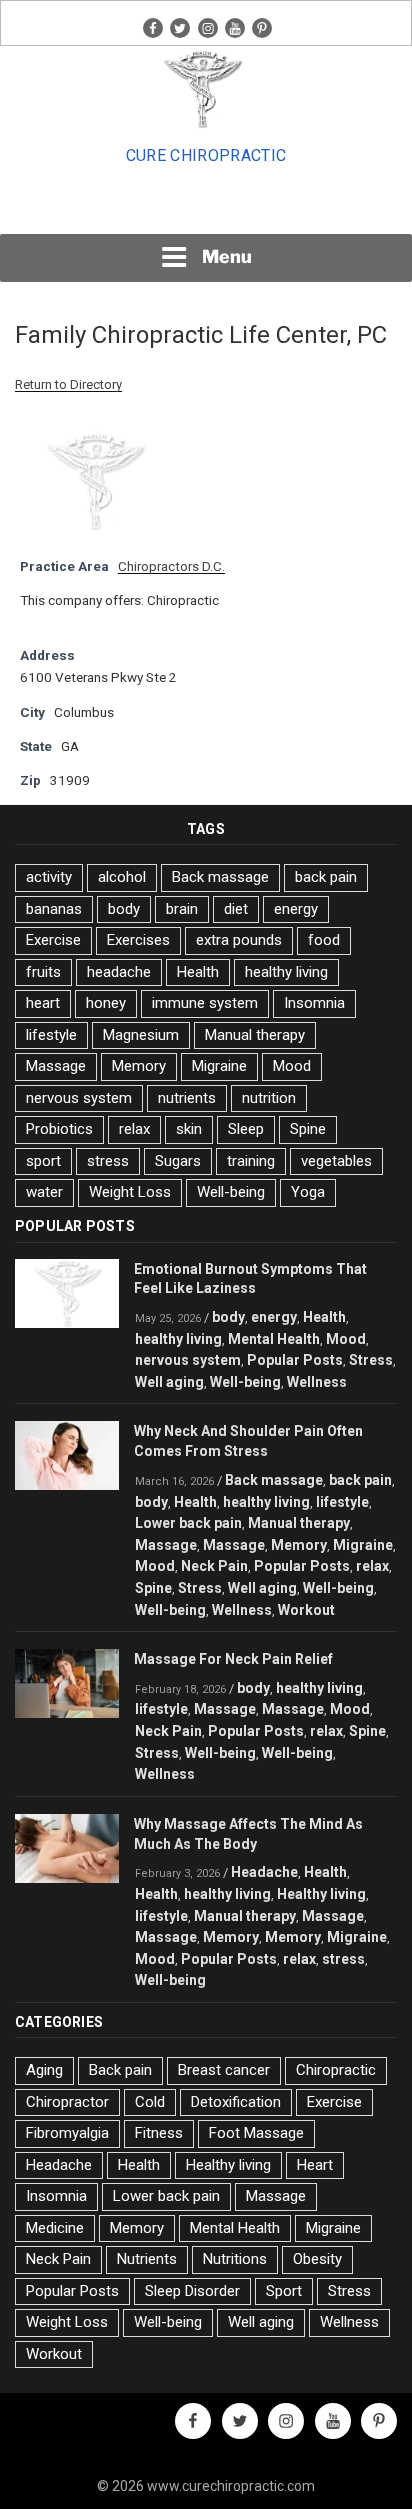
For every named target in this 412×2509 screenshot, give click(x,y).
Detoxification (236, 2102)
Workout (306, 1610)
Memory (139, 1066)
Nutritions (235, 2259)
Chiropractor (67, 2102)
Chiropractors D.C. (171, 566)
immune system (205, 1003)
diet (236, 909)
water (44, 1192)
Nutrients (147, 2259)
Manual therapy (255, 1035)
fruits (43, 972)
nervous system (79, 1098)
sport (43, 1161)
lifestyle (51, 1035)
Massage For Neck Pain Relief (233, 1659)
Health (198, 972)
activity (49, 877)
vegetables (336, 1161)
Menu (227, 256)
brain (182, 909)
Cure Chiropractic (206, 155)
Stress (371, 1360)
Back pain (120, 2070)
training (251, 1161)
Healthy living (321, 1894)
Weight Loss (130, 1192)
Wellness (317, 1382)
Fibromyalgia (67, 2133)
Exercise (53, 940)
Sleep (246, 1129)
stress (108, 1161)
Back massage (220, 877)
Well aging (169, 1382)
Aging (44, 2070)
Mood (292, 1066)
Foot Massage (256, 2133)
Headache (264, 1872)
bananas (54, 909)
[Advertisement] (206, 206)
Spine (308, 1129)
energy (296, 909)
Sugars (178, 1161)
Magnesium (141, 1035)
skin (189, 1129)
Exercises (138, 940)
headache (119, 972)
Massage (56, 1066)
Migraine (219, 1066)
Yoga (308, 1192)
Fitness (159, 2133)
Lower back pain (188, 1523)
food (324, 940)
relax (134, 1129)
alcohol (122, 877)
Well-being (231, 1192)
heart (43, 1003)
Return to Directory (68, 384)
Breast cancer (224, 2070)
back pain (326, 877)
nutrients (187, 1098)
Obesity (317, 2259)
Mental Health (274, 1339)
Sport (284, 2291)
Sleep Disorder (192, 2291)
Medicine (55, 2228)
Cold (150, 2102)
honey (106, 1003)
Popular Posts (295, 1360)
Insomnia (314, 1003)
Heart (315, 2165)
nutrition (269, 1098)
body (124, 909)
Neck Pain (214, 1566)
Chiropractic (336, 2070)
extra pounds (239, 940)
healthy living (286, 972)
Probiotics (59, 1129)
